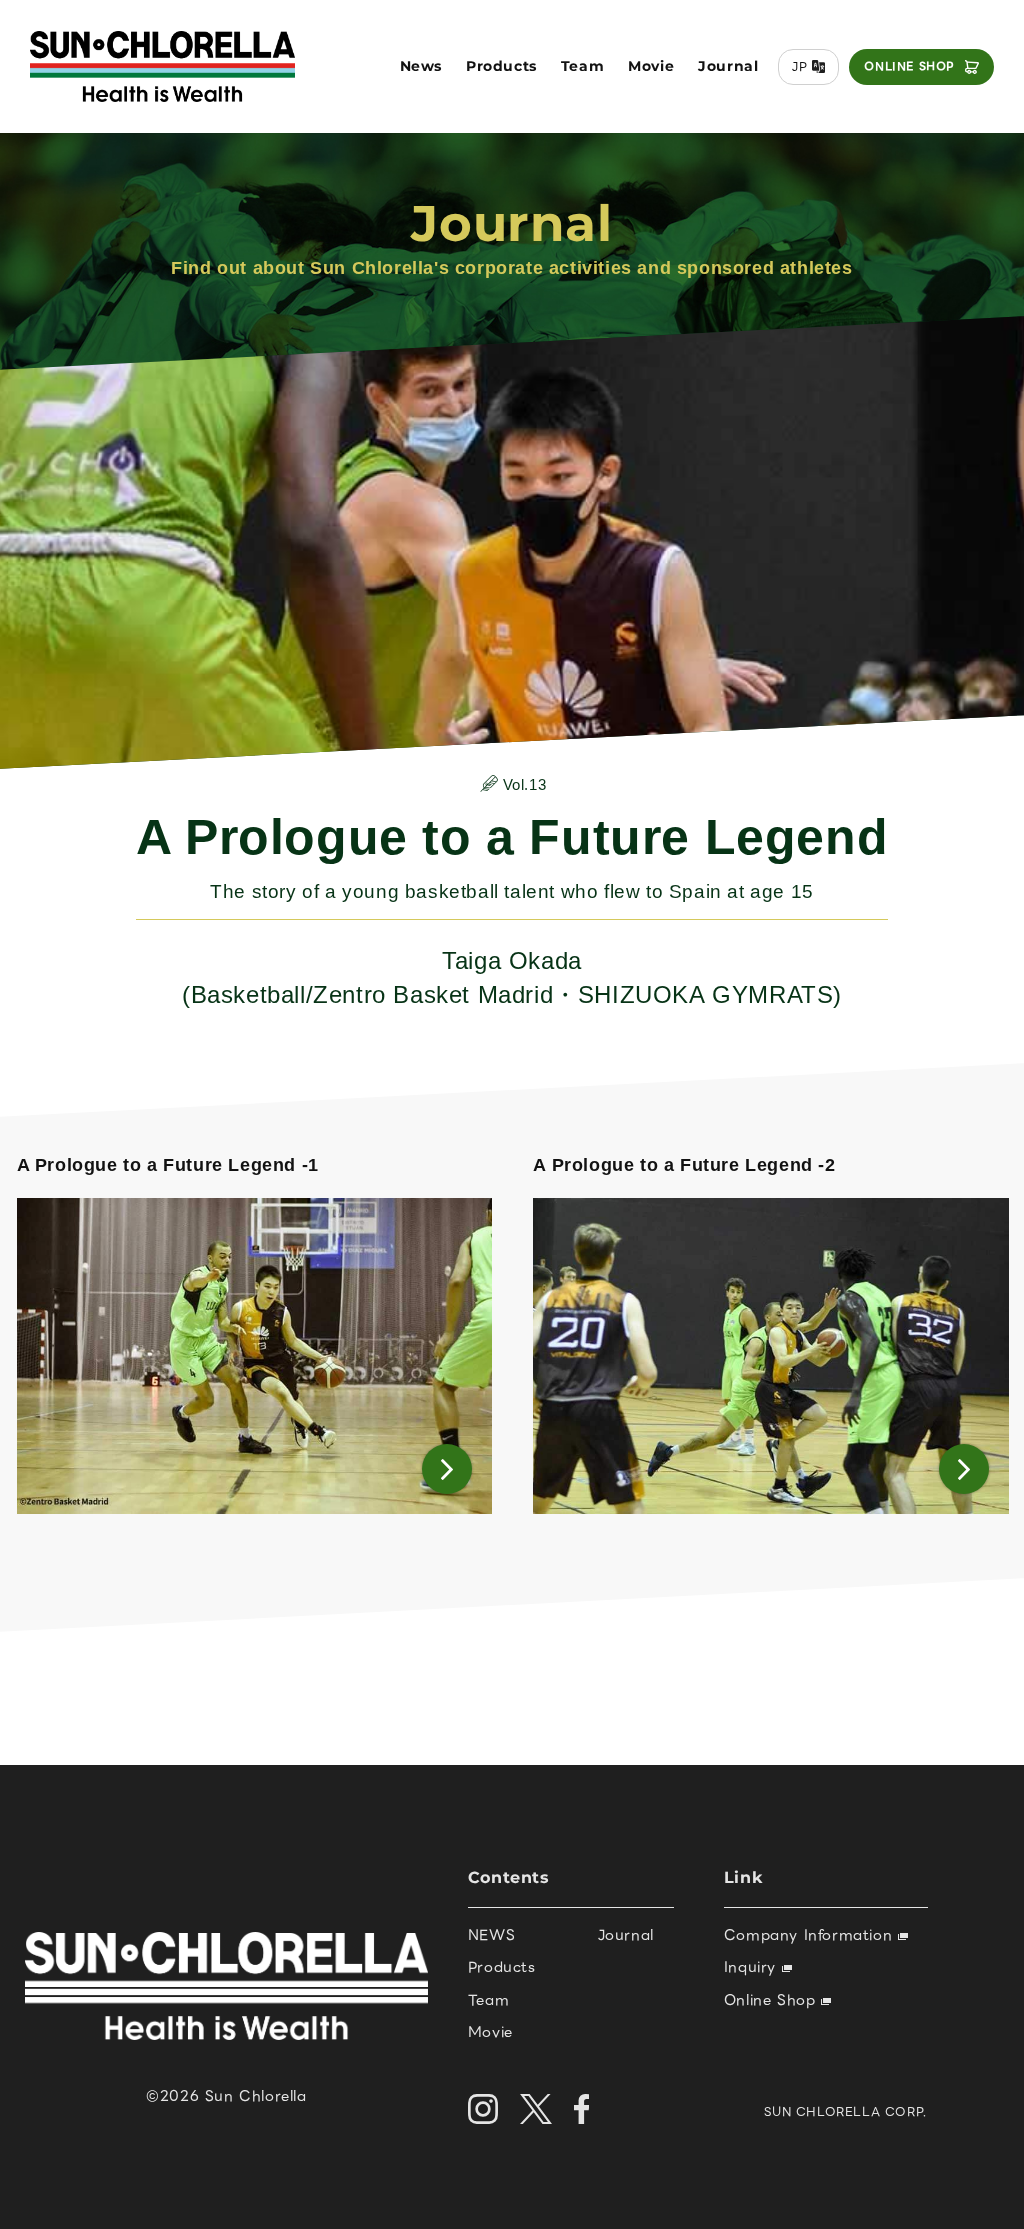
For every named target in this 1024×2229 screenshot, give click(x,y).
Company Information (811, 1935)
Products (501, 66)
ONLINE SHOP (909, 66)
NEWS (491, 1935)
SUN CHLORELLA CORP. (845, 2111)
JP (799, 66)
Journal (728, 66)
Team (582, 66)
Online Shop (772, 2000)
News (421, 66)
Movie (651, 66)
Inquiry (753, 1967)
